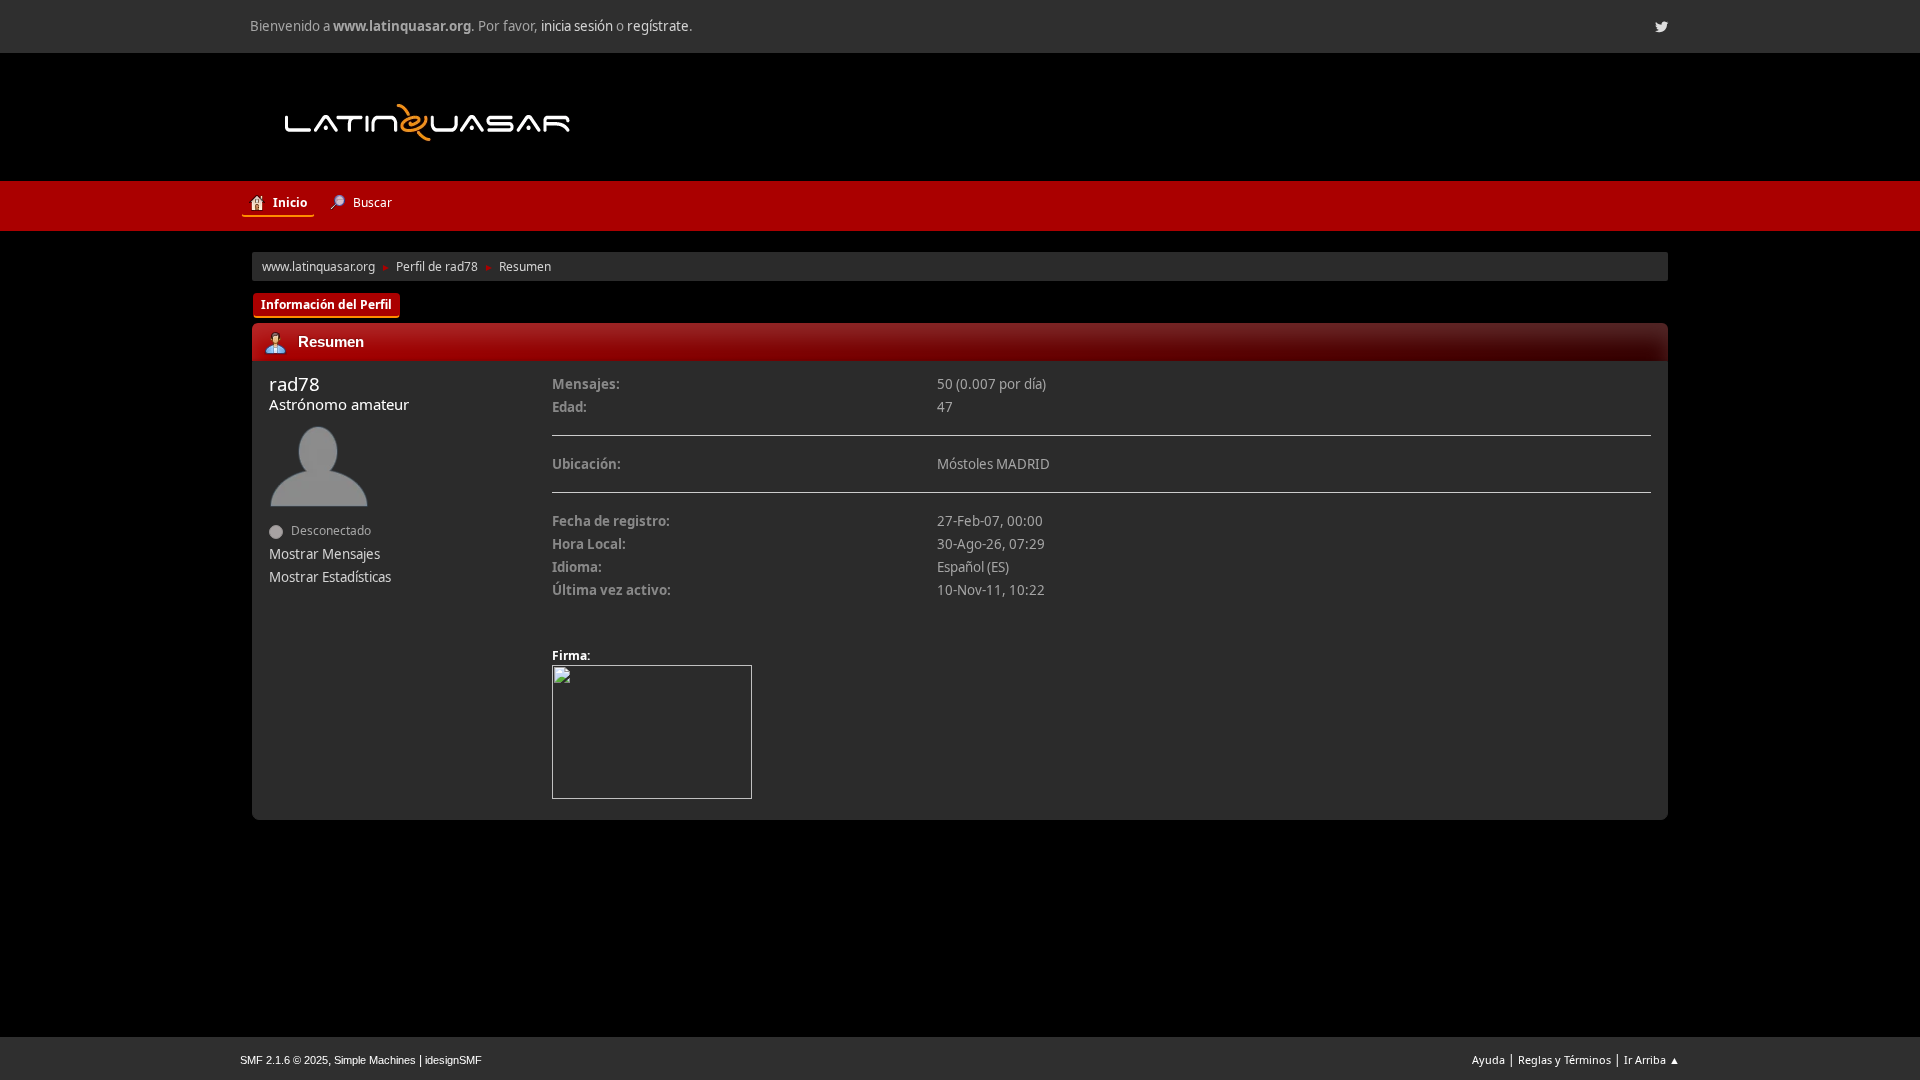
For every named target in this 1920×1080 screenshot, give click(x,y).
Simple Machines (375, 1060)
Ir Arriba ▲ (1652, 1059)
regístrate (658, 26)
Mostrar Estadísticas (330, 577)
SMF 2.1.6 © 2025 (284, 1060)
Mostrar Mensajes (324, 554)
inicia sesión (577, 26)
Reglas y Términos (1564, 1059)
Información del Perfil (326, 304)
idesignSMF (453, 1060)
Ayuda (1488, 1059)
